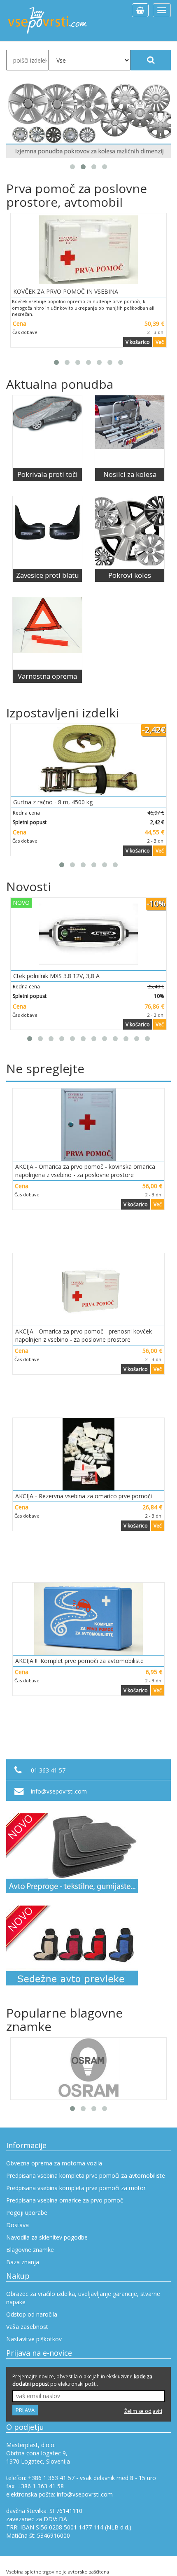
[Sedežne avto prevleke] (88, 1945)
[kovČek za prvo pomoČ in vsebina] (88, 250)
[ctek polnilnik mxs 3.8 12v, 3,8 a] (88, 934)
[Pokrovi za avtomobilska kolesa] (88, 120)
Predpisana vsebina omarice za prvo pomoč (65, 2200)
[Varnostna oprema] (47, 633)
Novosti (29, 886)
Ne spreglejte (45, 1068)
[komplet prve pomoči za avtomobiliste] (88, 1619)
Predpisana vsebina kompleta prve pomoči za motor (76, 2188)
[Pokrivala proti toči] (47, 432)
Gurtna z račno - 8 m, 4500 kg (53, 802)
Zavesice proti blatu (48, 575)
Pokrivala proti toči (48, 474)
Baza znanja (23, 2262)
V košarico (138, 342)
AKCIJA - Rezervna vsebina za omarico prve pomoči (84, 1496)
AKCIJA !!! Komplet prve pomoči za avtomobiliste (79, 1661)
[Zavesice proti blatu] (47, 532)
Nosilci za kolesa (130, 474)
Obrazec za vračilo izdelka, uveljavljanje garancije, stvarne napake (83, 2298)
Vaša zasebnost (27, 2327)
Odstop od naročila (32, 2314)
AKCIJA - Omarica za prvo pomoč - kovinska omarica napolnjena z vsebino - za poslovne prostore (85, 1171)
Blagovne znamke (30, 2250)
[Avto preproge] (88, 1853)
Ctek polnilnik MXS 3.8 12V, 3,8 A (56, 976)
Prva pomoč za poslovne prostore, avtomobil (77, 195)
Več (160, 342)
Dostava (17, 2225)
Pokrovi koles (130, 575)
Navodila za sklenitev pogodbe (47, 2237)
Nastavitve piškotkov (34, 2339)
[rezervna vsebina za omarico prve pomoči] (88, 1454)
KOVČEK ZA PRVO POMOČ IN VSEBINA (66, 291)
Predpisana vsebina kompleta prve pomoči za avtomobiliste (86, 2175)
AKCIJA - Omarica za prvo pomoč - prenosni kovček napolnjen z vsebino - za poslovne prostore (84, 1335)
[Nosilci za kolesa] (130, 432)
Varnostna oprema (47, 676)
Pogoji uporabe (27, 2213)
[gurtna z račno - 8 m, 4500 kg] (88, 760)
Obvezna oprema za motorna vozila (54, 2163)
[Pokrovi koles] (130, 532)
